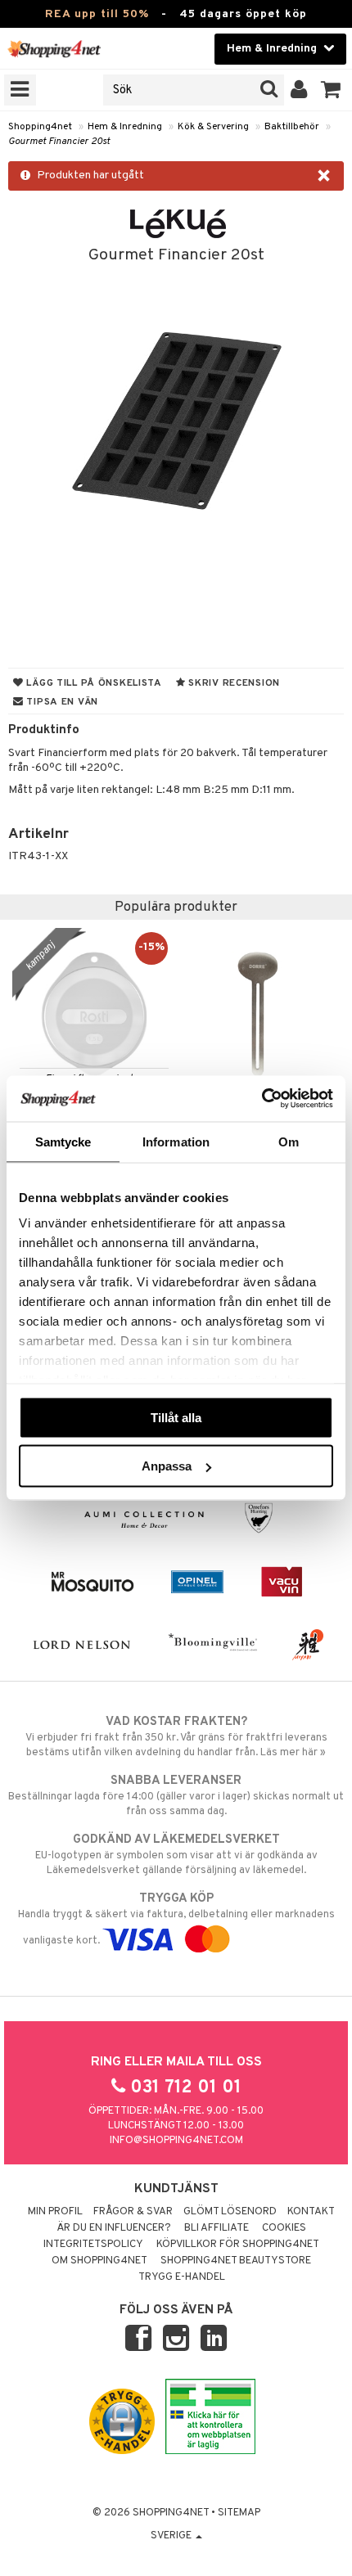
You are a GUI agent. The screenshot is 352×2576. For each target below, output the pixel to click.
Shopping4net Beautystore (236, 2261)
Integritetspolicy (93, 2245)
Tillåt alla (176, 1417)
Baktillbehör (292, 127)
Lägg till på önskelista (93, 683)
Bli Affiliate (217, 2228)
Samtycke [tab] (63, 1141)
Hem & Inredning (125, 127)
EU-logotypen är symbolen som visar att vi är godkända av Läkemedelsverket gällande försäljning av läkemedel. (176, 1855)
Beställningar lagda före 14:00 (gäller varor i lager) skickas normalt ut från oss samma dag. (176, 1796)
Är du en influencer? (114, 2228)
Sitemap (239, 2513)
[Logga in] (299, 90)
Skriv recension (233, 683)
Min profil (55, 2212)
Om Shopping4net (99, 2261)
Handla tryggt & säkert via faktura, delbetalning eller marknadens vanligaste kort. (176, 1919)
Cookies (284, 2228)
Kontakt (311, 2212)
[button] (331, 90)
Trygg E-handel (182, 2277)
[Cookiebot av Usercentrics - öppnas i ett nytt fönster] (262, 1099)
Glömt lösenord (230, 2212)
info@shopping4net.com (176, 2141)
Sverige (172, 2536)
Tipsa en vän (61, 702)
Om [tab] (289, 1141)
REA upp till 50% (97, 14)
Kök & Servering (213, 127)
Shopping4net (40, 127)
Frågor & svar (133, 2212)
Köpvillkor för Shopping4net (238, 2245)
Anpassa (167, 1466)
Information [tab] (176, 1141)
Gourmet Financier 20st (59, 142)
